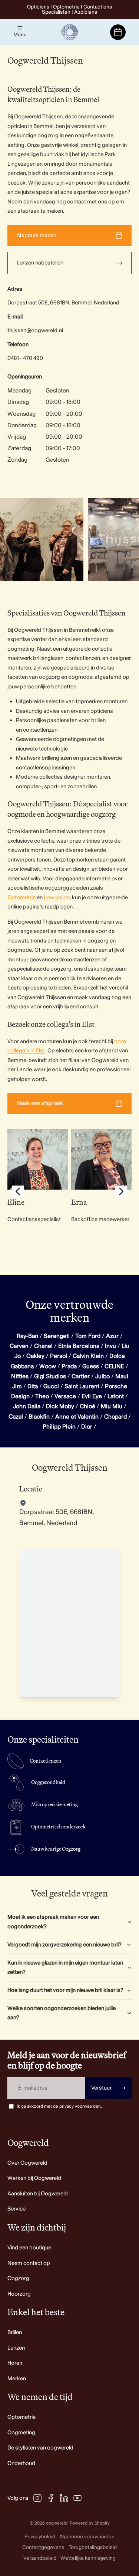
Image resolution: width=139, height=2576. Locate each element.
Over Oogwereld (27, 2163)
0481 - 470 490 (25, 358)
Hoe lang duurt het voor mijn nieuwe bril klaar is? (65, 1990)
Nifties (20, 1376)
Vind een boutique (29, 2248)
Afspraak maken (36, 235)
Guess (91, 1366)
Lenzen (16, 2348)
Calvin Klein (88, 1356)
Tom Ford (88, 1336)
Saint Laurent (82, 1386)
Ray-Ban (27, 1336)
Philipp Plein (59, 1427)
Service (16, 2209)
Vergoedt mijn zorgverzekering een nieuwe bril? (64, 1945)
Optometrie (21, 898)
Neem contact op (29, 2263)
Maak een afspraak (40, 1103)
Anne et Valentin (77, 1417)
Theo (42, 1396)
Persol (59, 1356)
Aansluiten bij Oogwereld (38, 2194)
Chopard (115, 1417)
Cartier (81, 1376)
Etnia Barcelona (79, 1346)
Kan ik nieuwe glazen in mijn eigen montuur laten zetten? (65, 1968)
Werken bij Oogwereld (34, 2178)
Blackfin (39, 1417)
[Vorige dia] (18, 1193)
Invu (110, 1346)
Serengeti (57, 1336)
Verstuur (108, 2088)
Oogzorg (18, 2278)
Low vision (57, 898)
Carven (19, 1346)
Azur (112, 1336)
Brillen (15, 2332)
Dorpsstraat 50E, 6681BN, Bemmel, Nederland (63, 303)
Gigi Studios (50, 1376)
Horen (15, 2363)
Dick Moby (60, 1406)
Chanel (43, 1346)
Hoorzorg (19, 2294)
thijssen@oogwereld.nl (35, 331)
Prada (69, 1366)
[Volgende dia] (125, 539)
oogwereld (57, 2523)
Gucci (51, 1386)
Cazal (16, 1417)
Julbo (102, 1376)
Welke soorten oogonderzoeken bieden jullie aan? (62, 2013)
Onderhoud (21, 2463)
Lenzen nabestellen (40, 263)
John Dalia (27, 1406)
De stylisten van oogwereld (40, 2448)
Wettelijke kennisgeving (88, 2558)
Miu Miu (112, 1406)
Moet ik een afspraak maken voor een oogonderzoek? (53, 1922)
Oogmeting (21, 2433)
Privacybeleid (40, 2537)
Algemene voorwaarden (87, 2537)
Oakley (35, 1356)
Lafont (116, 1396)
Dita (33, 1386)
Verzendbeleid (40, 2558)
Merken (17, 2379)
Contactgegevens (43, 2547)
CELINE (114, 1366)
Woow (48, 1366)
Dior (87, 1427)
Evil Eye (92, 1396)
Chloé (87, 1406)
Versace (65, 1396)
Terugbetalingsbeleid (93, 2547)
